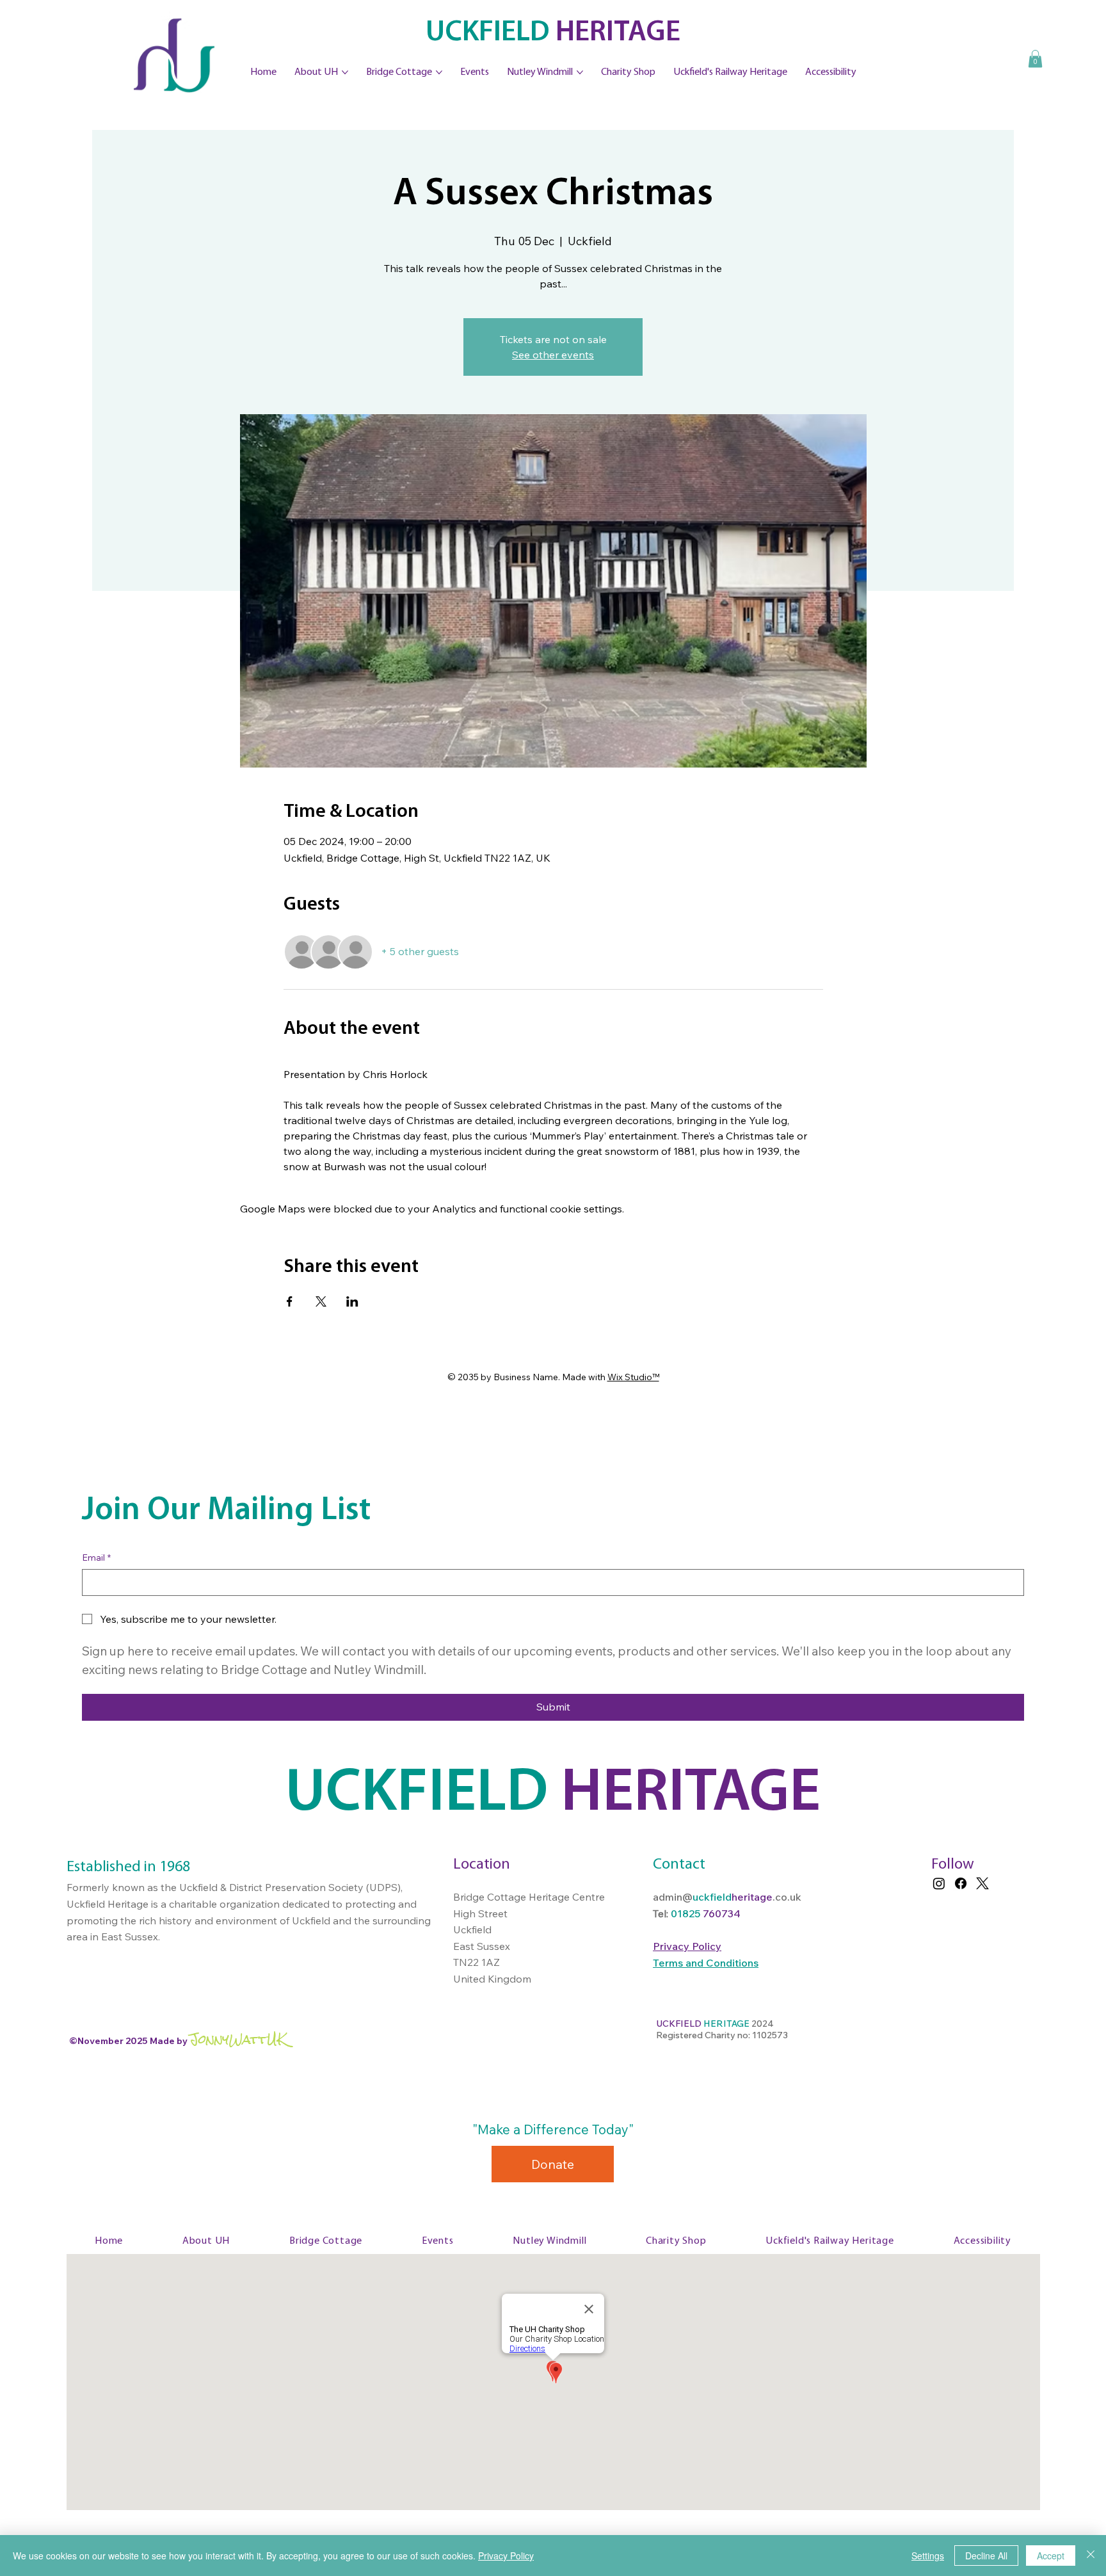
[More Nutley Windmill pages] (580, 72)
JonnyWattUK (238, 2039)
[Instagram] (939, 1883)
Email (96, 1558)
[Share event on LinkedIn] (352, 1301)
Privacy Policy (506, 2556)
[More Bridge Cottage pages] (439, 72)
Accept (1051, 2556)
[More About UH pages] (345, 72)
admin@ (673, 1897)
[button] (1035, 59)
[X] (982, 1883)
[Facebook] (961, 1883)
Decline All (986, 2556)
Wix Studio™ (633, 1377)
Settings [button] (928, 2556)
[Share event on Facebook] (290, 1301)
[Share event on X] (321, 1301)
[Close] (1091, 2556)
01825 (687, 1913)
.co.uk (787, 1897)
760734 (722, 1913)
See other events (553, 355)
